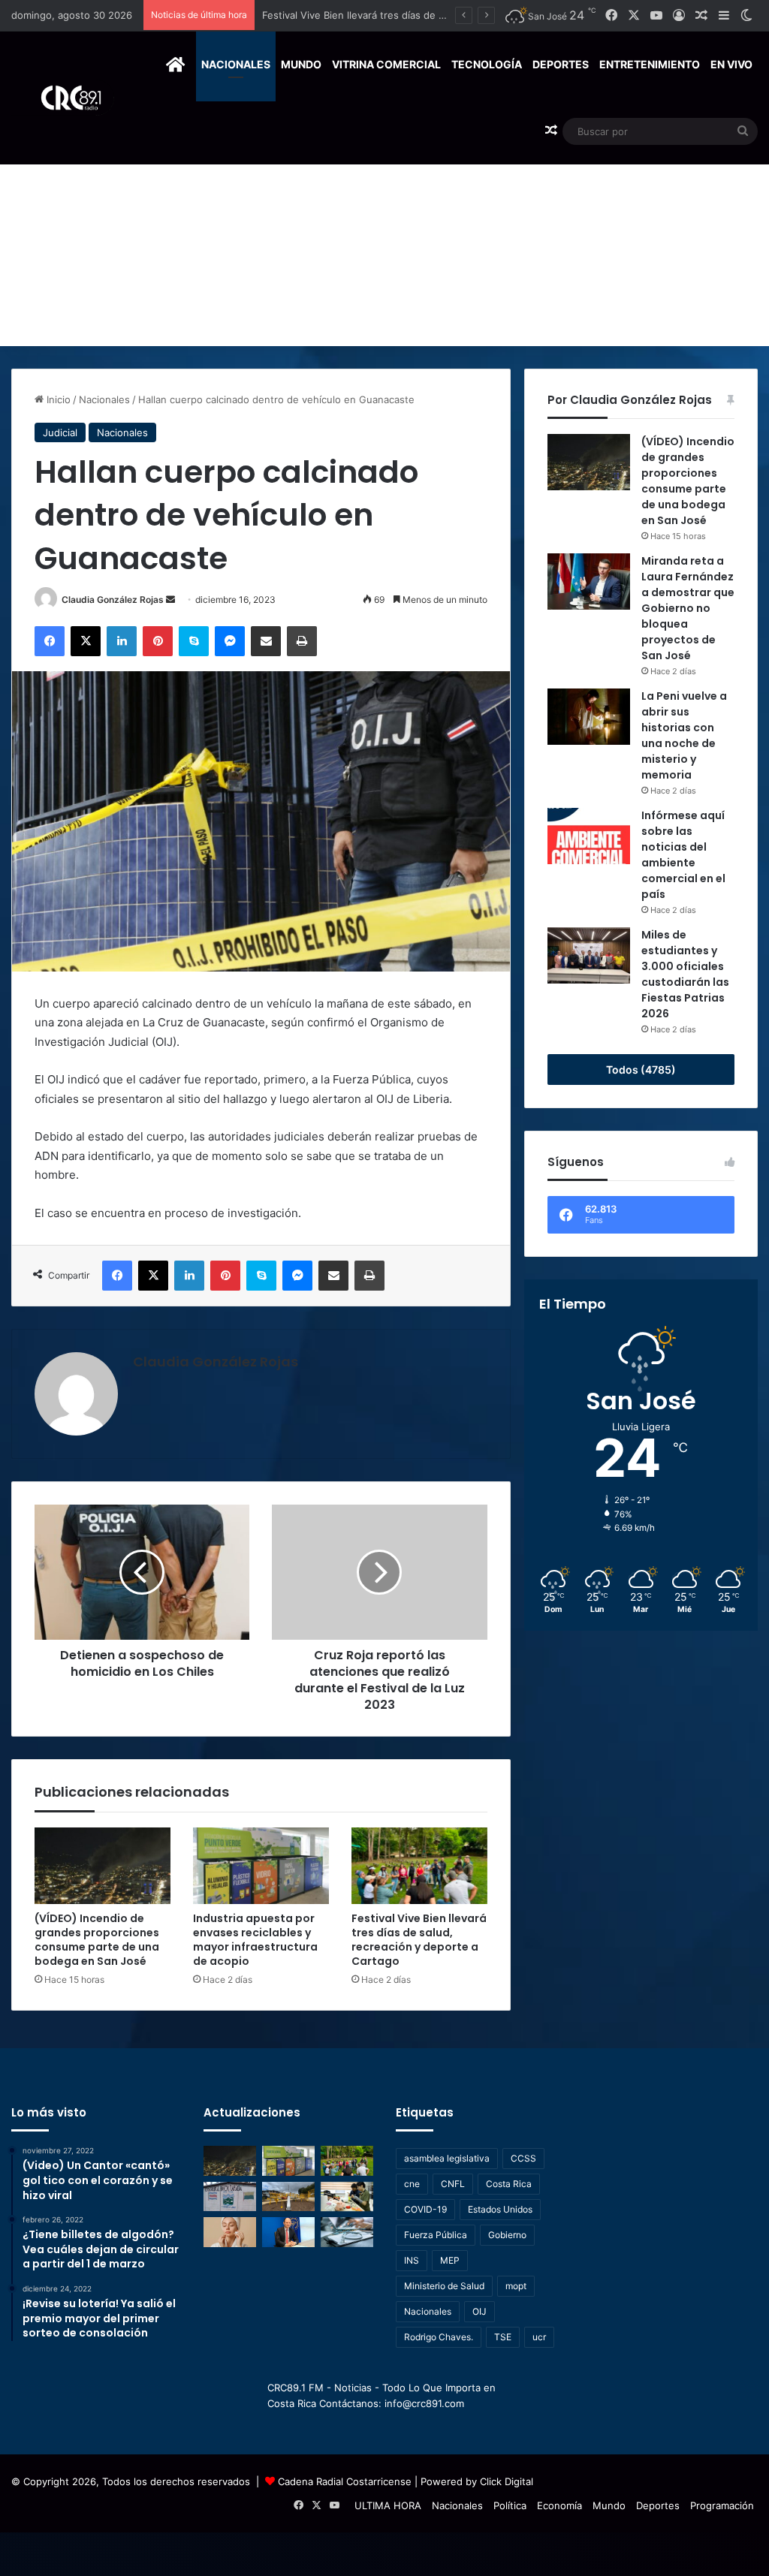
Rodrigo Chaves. (439, 2337)
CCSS (523, 2158)
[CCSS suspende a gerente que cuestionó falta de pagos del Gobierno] (288, 2232)
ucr (539, 2337)
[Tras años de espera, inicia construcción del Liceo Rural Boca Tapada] (230, 2196)
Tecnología (487, 64)
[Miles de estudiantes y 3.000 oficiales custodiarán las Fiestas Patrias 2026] (589, 955)
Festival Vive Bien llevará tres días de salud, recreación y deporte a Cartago (419, 1940)
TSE (503, 2337)
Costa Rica (509, 2184)
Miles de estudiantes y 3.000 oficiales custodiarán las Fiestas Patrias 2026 (685, 974)
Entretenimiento (650, 64)
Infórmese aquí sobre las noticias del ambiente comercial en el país (683, 855)
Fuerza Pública (436, 2235)
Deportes (561, 64)
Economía (559, 2505)
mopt (516, 2286)
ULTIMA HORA (388, 2505)
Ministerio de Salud (444, 2286)
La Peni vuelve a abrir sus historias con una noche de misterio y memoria (684, 735)
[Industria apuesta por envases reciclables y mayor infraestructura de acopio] (261, 1866)
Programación (722, 2505)
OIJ (479, 2311)
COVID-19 (425, 2209)
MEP (450, 2260)
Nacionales (236, 64)
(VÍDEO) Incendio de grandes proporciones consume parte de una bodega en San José (97, 1940)
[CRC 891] (63, 98)
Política (510, 2505)
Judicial (60, 432)
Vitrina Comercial (386, 64)
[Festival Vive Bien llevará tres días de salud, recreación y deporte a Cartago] (419, 1866)
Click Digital (507, 2481)
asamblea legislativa (447, 2158)
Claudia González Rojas (113, 600)
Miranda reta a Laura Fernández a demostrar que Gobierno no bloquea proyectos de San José (688, 608)
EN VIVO (731, 64)
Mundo (301, 64)
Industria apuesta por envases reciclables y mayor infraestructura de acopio (255, 1940)
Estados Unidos (500, 2209)
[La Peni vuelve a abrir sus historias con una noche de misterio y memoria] (589, 717)
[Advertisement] (384, 233)
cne (412, 2184)
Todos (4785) (641, 1070)
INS (412, 2260)
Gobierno (507, 2235)
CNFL (453, 2184)
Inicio (57, 399)
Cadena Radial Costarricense (345, 2481)
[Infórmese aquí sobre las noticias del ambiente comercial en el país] (589, 836)
